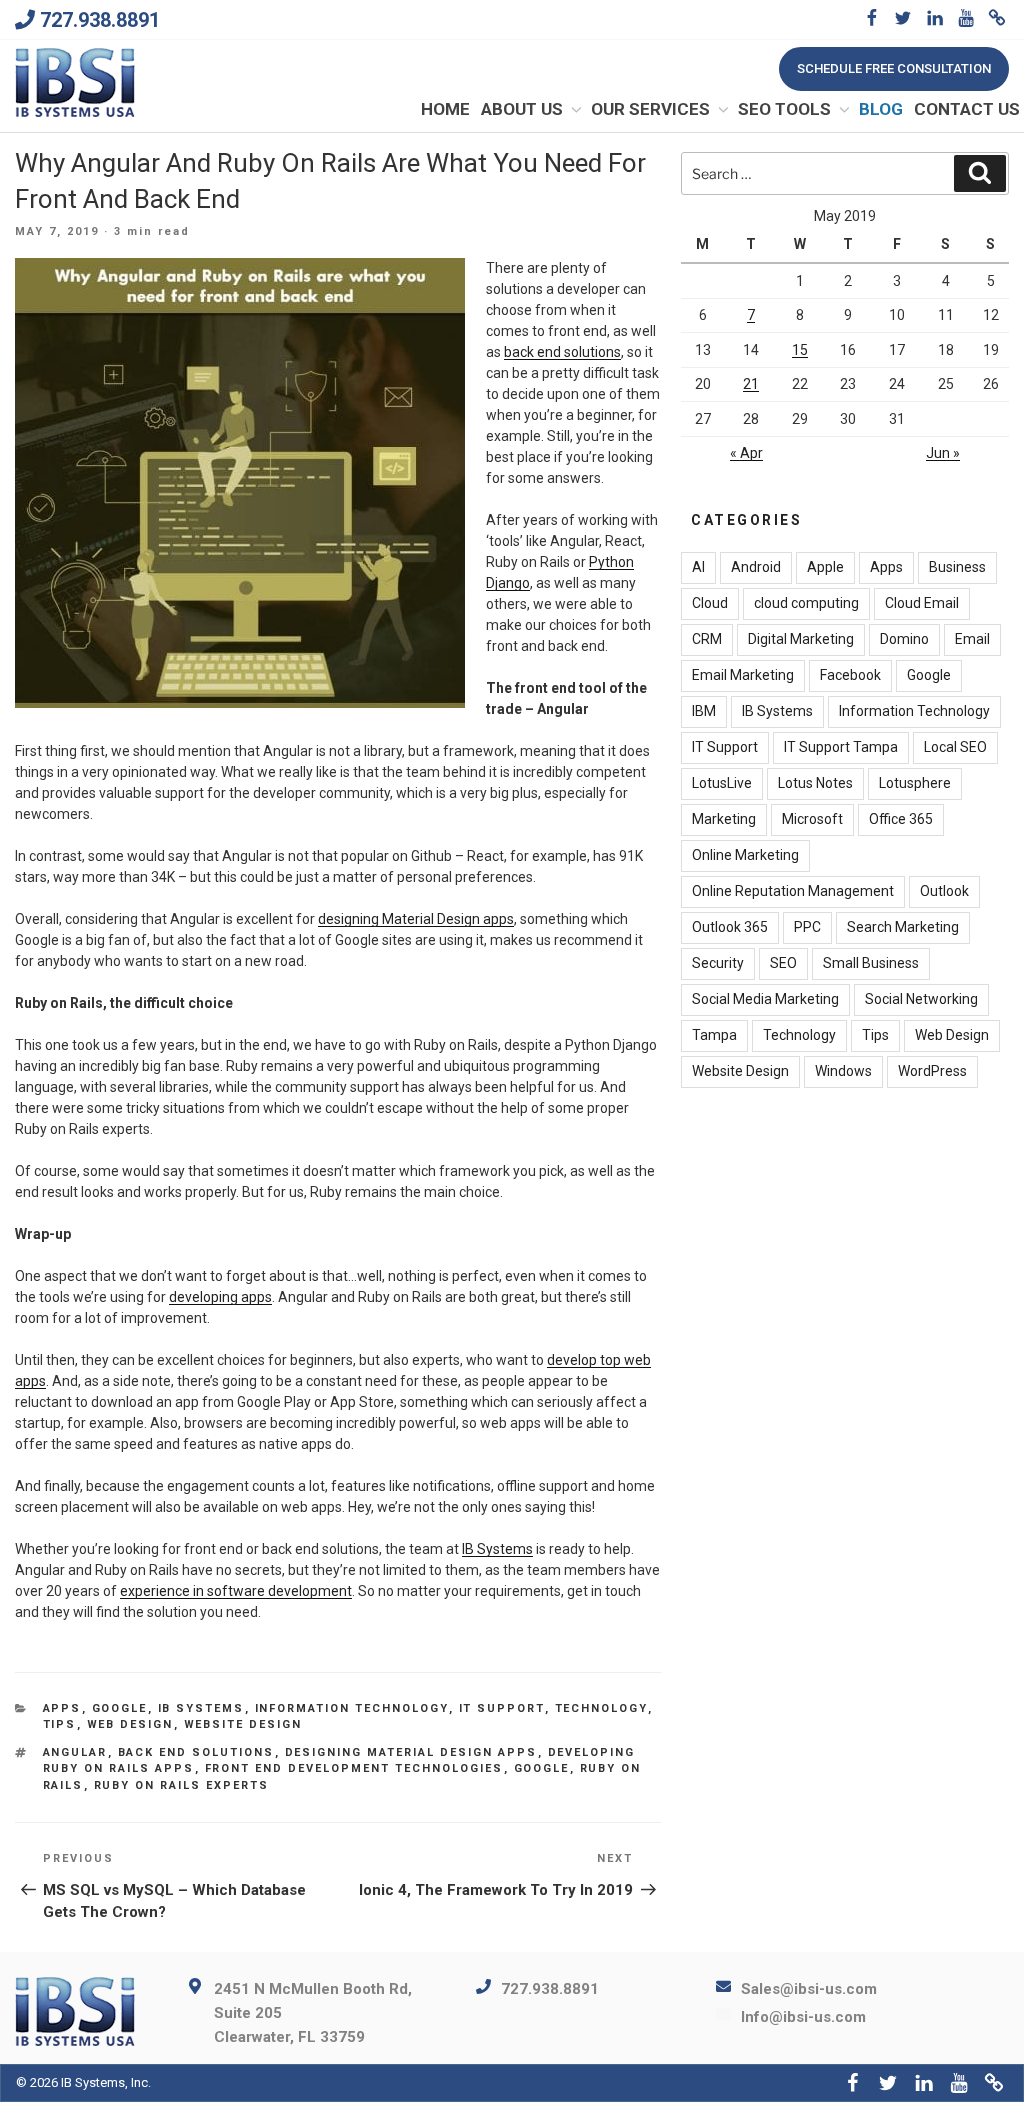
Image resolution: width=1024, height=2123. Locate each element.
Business (957, 567)
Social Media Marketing (765, 999)
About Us (522, 109)
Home (445, 109)
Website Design (243, 1724)
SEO (783, 963)
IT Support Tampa (841, 747)
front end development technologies (354, 1768)
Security (718, 963)
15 (800, 350)
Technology (601, 1708)
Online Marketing (745, 855)
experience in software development (236, 1591)
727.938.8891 (100, 20)
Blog (881, 109)
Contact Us (967, 109)
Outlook (944, 891)
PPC (807, 927)
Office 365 (901, 819)
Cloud (710, 603)
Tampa (714, 1035)
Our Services (650, 109)
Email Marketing (743, 675)
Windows (843, 1071)
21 (751, 384)
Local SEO (955, 747)
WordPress (932, 1071)
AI (698, 567)
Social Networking (921, 999)
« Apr (746, 453)
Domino (904, 639)
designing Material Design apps (416, 919)
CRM (707, 639)
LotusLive (722, 783)
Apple (825, 567)
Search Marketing (903, 927)
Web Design (130, 1724)
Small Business (871, 963)
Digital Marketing (801, 639)
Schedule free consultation (894, 68)
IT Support (502, 1708)
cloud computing (806, 603)
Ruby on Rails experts (182, 1785)
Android (756, 567)
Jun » (943, 453)
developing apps (220, 1297)
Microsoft (812, 819)
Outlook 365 (730, 927)
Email (972, 639)
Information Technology (352, 1708)
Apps (62, 1708)
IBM (704, 711)
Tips (60, 1724)
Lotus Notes (815, 783)
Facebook (850, 675)
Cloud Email (922, 603)
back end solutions (562, 352)
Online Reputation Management (793, 891)
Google (120, 1708)
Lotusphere (915, 783)
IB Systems (497, 1549)
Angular (75, 1752)
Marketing (724, 819)
